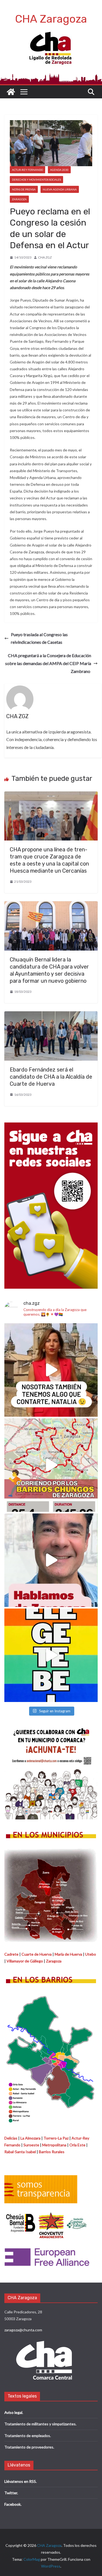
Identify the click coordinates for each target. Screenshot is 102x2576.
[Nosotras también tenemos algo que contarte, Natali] (51, 1370)
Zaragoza (19, 199)
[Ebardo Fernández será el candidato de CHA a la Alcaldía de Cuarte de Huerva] (51, 1015)
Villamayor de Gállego (25, 1961)
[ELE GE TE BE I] (51, 1655)
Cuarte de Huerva (37, 1954)
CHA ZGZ (45, 257)
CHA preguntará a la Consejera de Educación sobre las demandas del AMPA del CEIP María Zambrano (48, 663)
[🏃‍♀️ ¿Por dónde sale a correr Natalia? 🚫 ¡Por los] (51, 1465)
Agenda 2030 (59, 170)
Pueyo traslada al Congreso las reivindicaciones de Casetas (39, 638)
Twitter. (11, 2493)
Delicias (11, 2138)
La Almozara (30, 2138)
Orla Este (77, 2145)
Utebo (91, 1954)
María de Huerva (68, 1954)
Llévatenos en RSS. (21, 2481)
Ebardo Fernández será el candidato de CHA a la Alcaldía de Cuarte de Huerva (51, 1077)
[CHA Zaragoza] (11, 92)
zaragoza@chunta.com (23, 2330)
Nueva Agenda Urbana (60, 189)
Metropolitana (54, 2145)
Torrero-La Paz (56, 2138)
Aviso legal (13, 2412)
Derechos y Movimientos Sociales (36, 180)
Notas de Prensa (24, 189)
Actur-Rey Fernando (27, 170)
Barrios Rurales (52, 2152)
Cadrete (11, 1954)
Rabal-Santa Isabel (20, 2152)
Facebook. (13, 2504)
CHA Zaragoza (51, 19)
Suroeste (31, 2145)
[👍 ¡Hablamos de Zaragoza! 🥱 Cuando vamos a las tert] (51, 1560)
